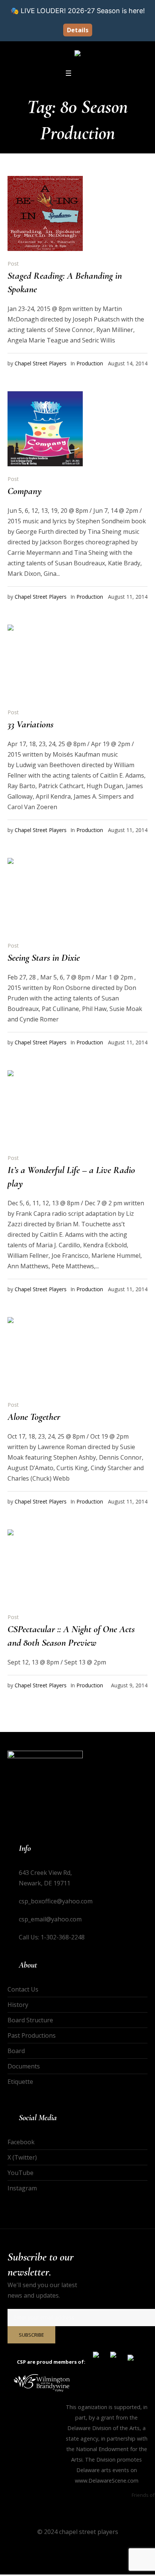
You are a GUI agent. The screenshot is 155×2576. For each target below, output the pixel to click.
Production (90, 363)
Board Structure (30, 2020)
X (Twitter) (22, 2157)
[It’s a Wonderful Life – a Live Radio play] (45, 1108)
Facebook (21, 2142)
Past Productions (32, 2035)
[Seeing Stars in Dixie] (45, 895)
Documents (24, 2066)
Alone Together (34, 1417)
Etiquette (20, 2082)
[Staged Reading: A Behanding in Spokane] (45, 213)
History (18, 2005)
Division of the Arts (116, 2428)
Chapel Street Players (41, 363)
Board (16, 2051)
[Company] (45, 429)
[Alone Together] (45, 1355)
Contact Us (23, 1989)
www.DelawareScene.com (107, 2481)
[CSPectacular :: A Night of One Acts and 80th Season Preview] (45, 1567)
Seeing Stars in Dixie (44, 958)
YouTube (21, 2173)
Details (78, 30)
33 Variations (30, 724)
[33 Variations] (45, 662)
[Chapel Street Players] (77, 54)
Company (25, 491)
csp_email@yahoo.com (50, 1919)
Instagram (22, 2188)
